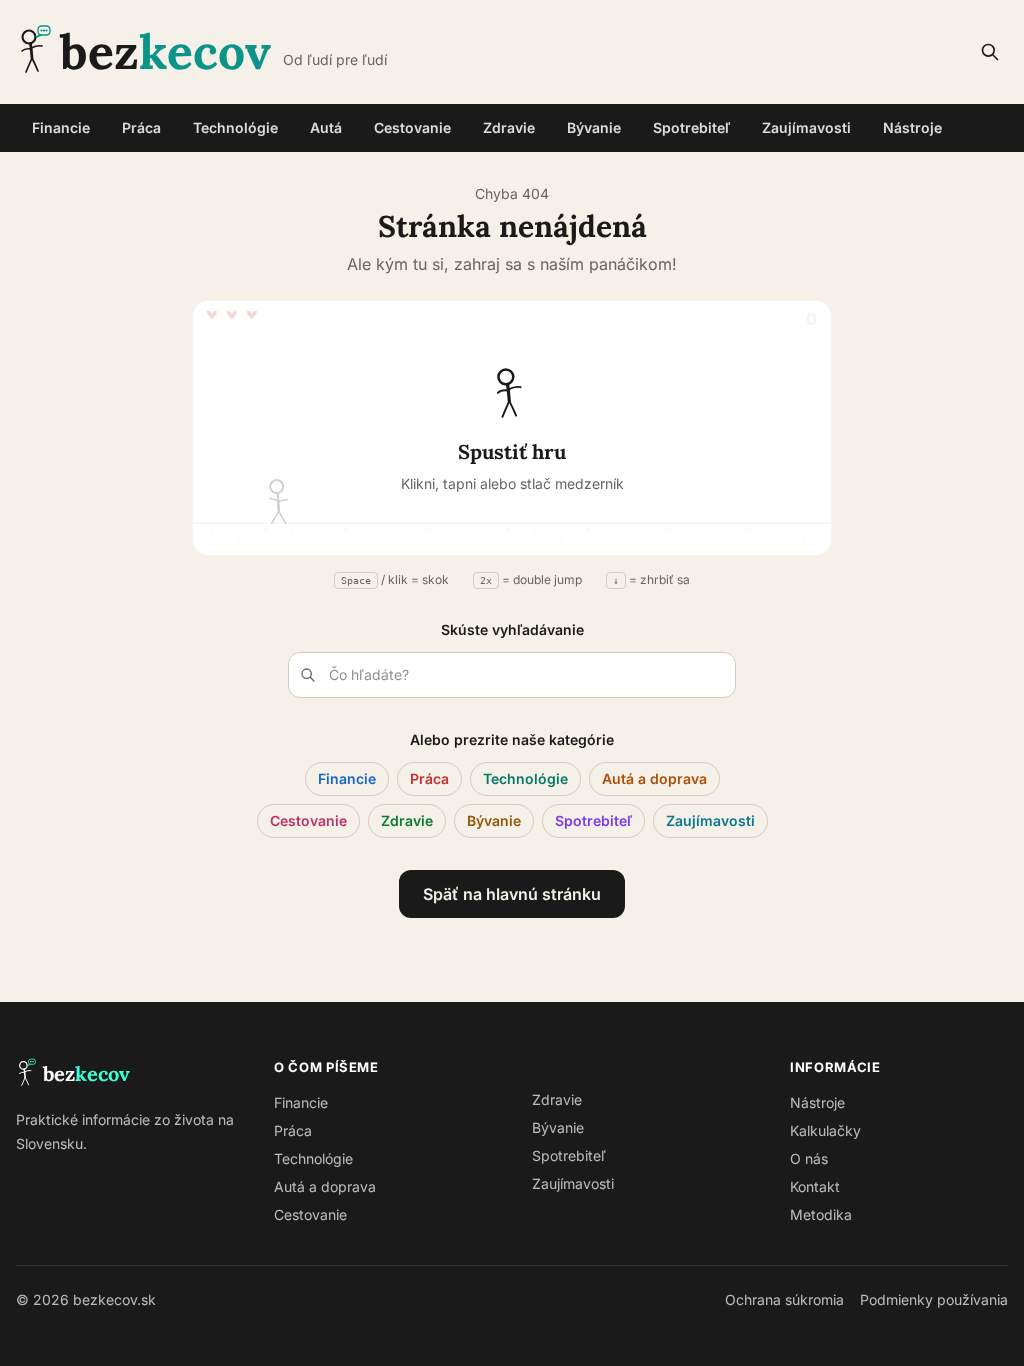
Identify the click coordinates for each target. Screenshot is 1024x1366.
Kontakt (815, 1186)
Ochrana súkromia (784, 1299)
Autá (326, 127)
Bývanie (594, 127)
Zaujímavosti (806, 127)
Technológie (235, 127)
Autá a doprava (654, 778)
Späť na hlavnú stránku (512, 894)
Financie (61, 127)
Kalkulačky (825, 1130)
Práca (141, 127)
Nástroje (912, 127)
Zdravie (509, 127)
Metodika (821, 1214)
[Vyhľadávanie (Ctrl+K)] (990, 52)
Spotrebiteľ (691, 127)
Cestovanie (412, 127)
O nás (809, 1158)
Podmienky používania (934, 1299)
